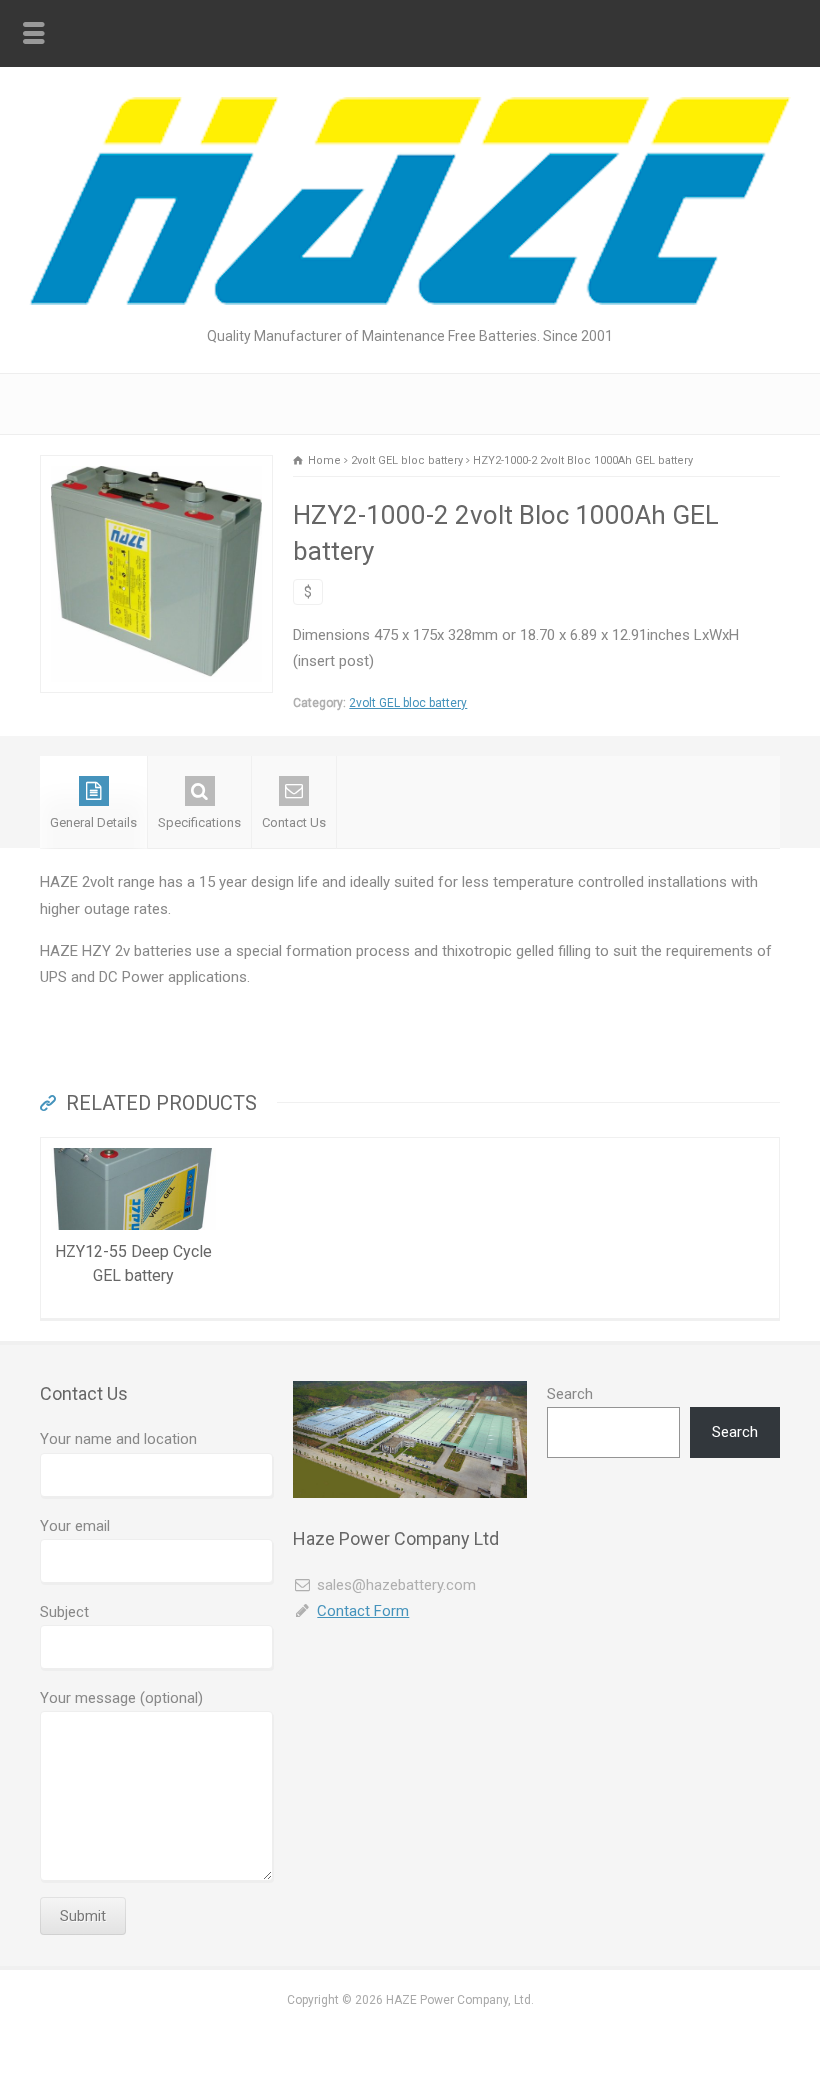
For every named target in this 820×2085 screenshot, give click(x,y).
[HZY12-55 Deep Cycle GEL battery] (134, 1150)
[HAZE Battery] (410, 300)
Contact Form (363, 1611)
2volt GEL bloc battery (408, 703)
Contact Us (294, 822)
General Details (93, 822)
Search (570, 1394)
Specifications (199, 822)
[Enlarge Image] (157, 468)
